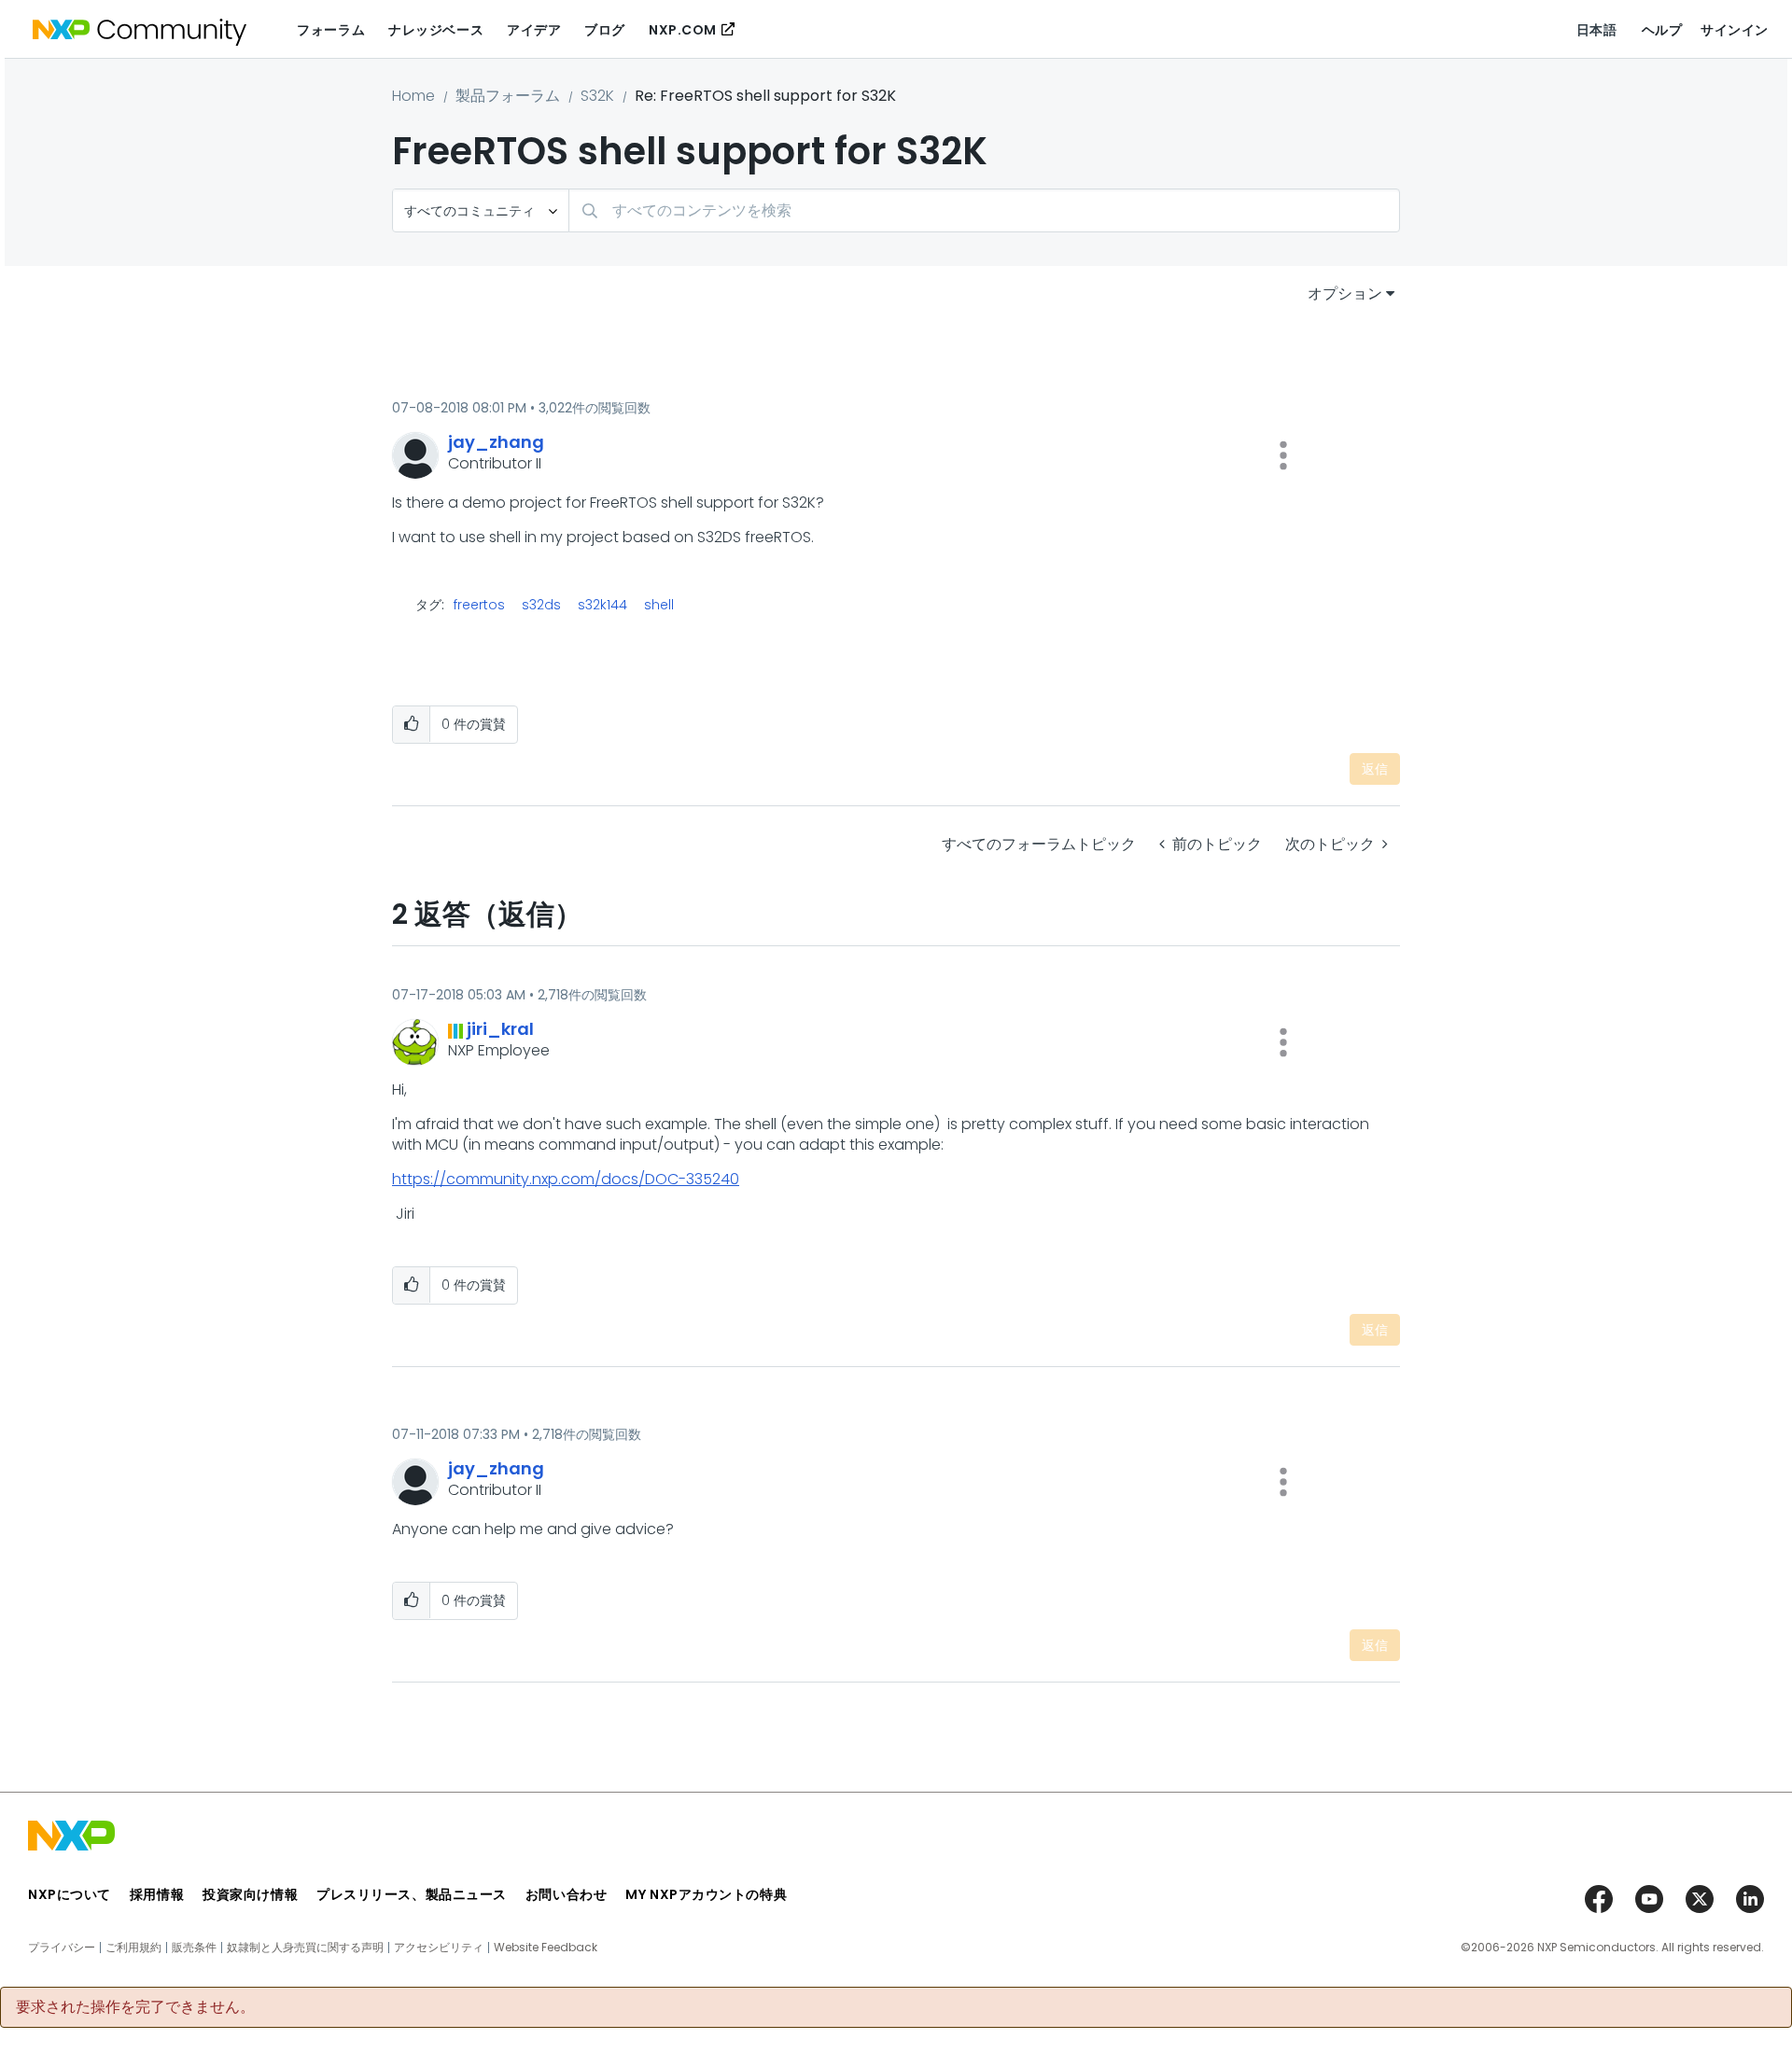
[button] (1283, 455)
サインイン (1735, 30)
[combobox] (984, 210)
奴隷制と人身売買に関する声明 (305, 1948)
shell (659, 605)
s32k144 (602, 605)
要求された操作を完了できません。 (135, 2007)
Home (413, 96)
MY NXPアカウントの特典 (706, 1894)
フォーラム (331, 30)
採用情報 (157, 1894)
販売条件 (194, 1948)
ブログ (605, 30)
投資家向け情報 (250, 1894)
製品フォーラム (508, 96)
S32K (597, 96)
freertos (479, 605)
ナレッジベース (436, 30)
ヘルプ (1662, 30)
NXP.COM (683, 30)
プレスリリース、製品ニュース (412, 1894)
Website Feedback (546, 1948)
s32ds (541, 605)
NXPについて (70, 1894)
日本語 (1597, 30)
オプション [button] (1345, 293)
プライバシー (62, 1948)
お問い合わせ (566, 1894)
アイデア (534, 30)
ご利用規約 (133, 1948)
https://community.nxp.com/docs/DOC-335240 (566, 1179)
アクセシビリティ (439, 1948)
